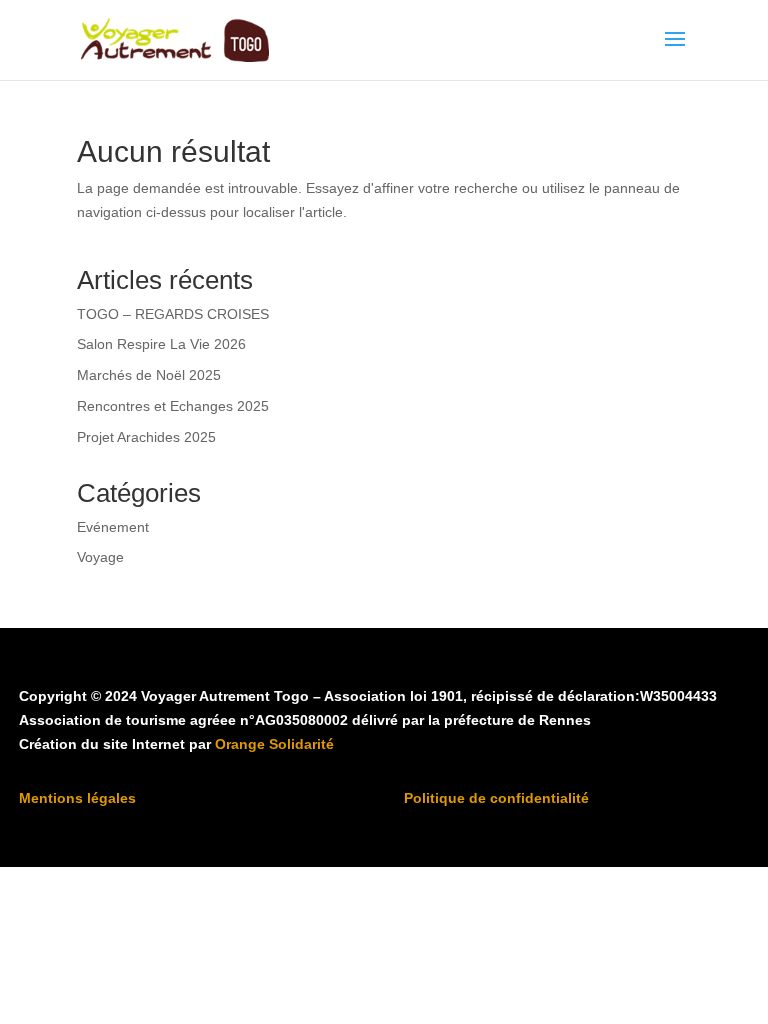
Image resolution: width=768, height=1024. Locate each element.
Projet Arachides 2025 (146, 437)
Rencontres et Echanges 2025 (173, 406)
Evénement (113, 527)
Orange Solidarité (274, 744)
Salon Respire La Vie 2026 (161, 344)
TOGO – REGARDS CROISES (173, 314)
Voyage (100, 557)
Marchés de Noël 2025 (149, 375)
